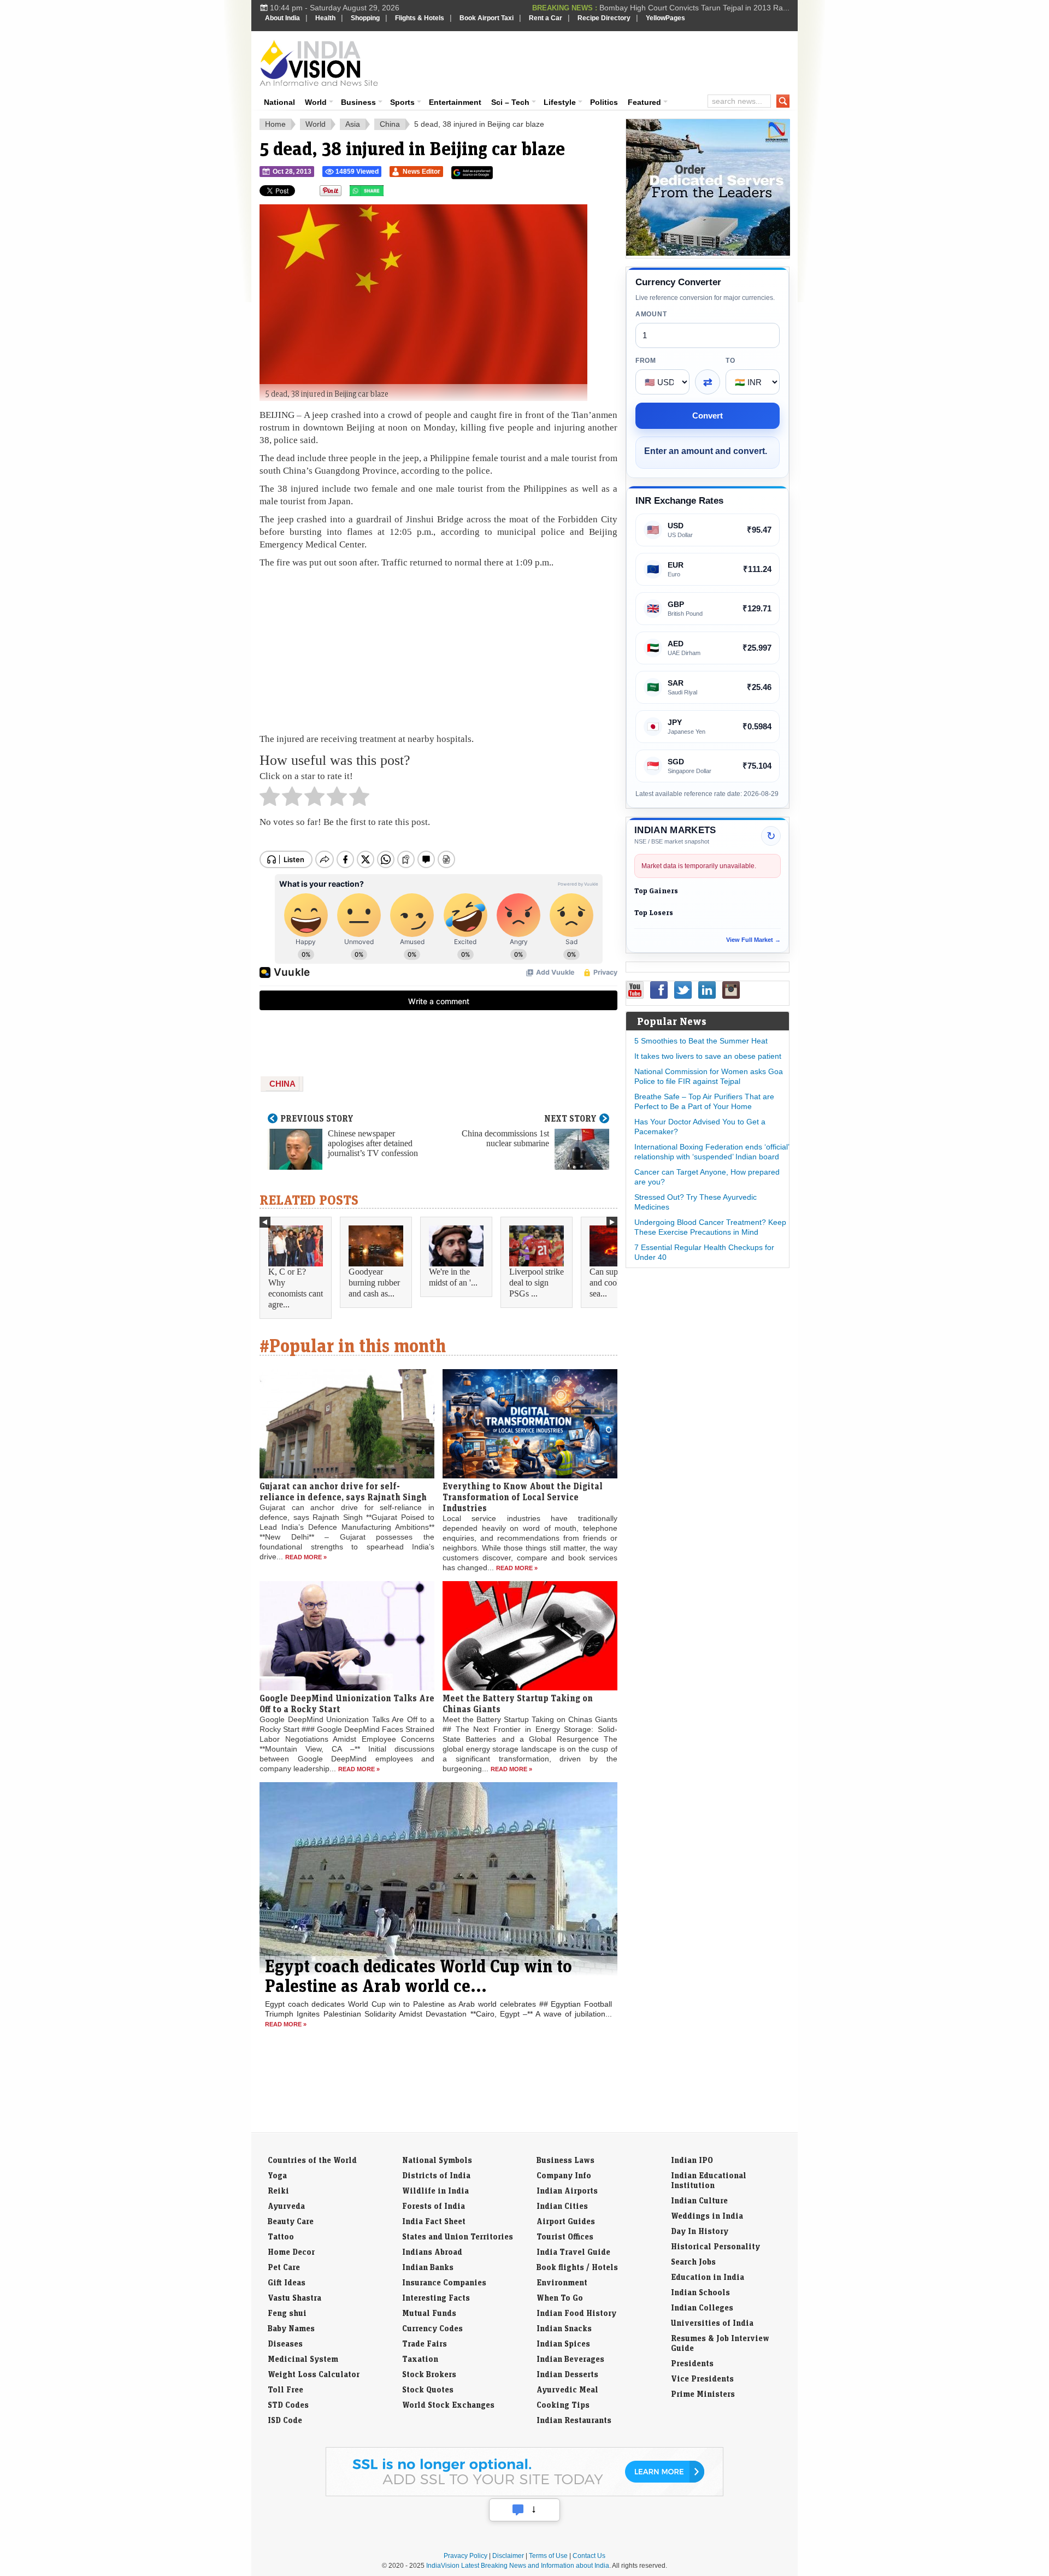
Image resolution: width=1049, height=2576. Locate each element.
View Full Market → (753, 940)
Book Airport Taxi (487, 18)
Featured (644, 102)
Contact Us (589, 2556)
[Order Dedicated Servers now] (708, 253)
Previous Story (317, 1118)
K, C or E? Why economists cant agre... (296, 1288)
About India (282, 18)
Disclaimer (508, 2556)
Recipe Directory (604, 18)
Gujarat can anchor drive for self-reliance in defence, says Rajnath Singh (343, 1492)
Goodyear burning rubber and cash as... (374, 1283)
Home (275, 124)
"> (388, 193)
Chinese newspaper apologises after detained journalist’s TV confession (373, 1143)
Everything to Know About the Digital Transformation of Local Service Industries (523, 1497)
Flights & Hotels (420, 18)
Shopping (365, 18)
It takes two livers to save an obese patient (708, 1056)
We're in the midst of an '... (453, 1277)
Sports (402, 102)
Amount (651, 314)
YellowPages (665, 18)
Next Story (570, 1118)
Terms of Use (548, 2556)
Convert (708, 415)
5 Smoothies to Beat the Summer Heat (701, 1041)
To (730, 361)
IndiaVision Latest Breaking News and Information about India (518, 2566)
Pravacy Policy (465, 2556)
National (279, 102)
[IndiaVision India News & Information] (319, 63)
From (646, 361)
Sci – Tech (510, 102)
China (390, 124)
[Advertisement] (599, 61)
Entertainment (455, 102)
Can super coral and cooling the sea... (617, 1283)
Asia (353, 124)
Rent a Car (546, 18)
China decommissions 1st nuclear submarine (505, 1138)
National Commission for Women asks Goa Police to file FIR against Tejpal (709, 1076)
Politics (604, 102)
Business (358, 102)
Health (325, 18)
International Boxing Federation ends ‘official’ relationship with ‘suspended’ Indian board (712, 1152)
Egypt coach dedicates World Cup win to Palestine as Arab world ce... (419, 1976)
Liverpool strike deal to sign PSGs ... (537, 1283)
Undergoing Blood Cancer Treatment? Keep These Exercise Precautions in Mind (710, 1227)
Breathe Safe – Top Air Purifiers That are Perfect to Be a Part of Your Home (704, 1101)
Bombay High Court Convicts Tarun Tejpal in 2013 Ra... (694, 8)
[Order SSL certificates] (524, 2494)
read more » (306, 1557)
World (316, 102)
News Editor (422, 172)
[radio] (270, 799)
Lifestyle (560, 102)
